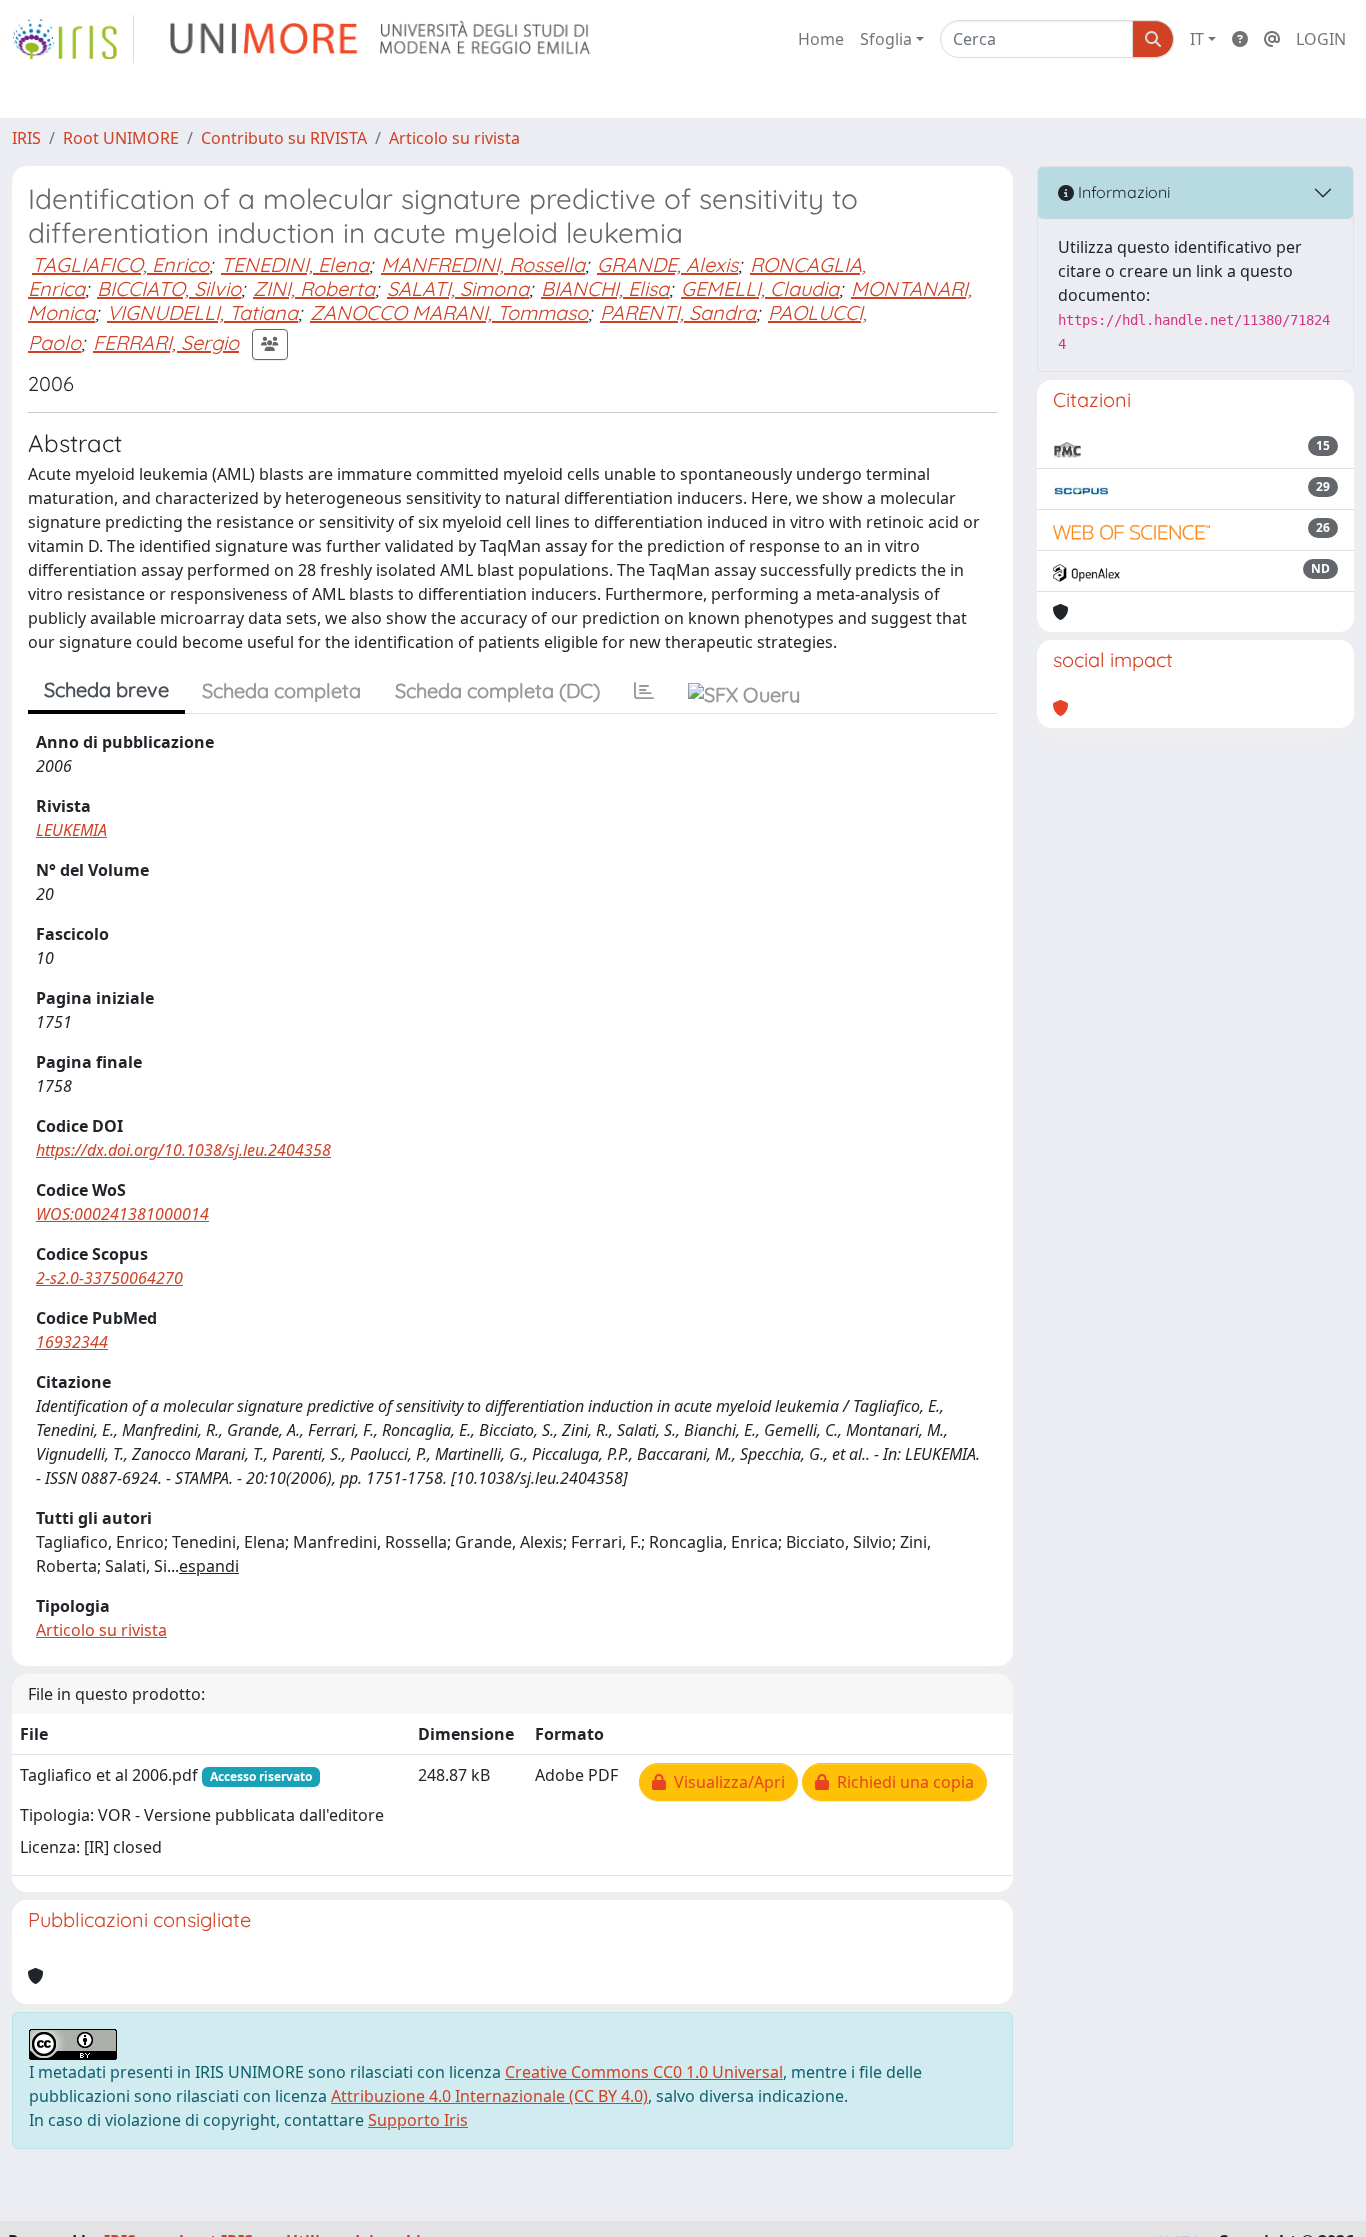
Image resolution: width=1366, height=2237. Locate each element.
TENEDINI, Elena (295, 264)
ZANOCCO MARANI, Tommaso (449, 312)
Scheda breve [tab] (106, 689)
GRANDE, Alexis (667, 264)
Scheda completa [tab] (281, 690)
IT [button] (1197, 39)
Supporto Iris (418, 2120)
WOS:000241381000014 (122, 1214)
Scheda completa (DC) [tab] (497, 690)
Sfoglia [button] (886, 39)
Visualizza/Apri (725, 1782)
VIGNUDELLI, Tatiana (202, 312)
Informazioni (1122, 192)
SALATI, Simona (458, 288)
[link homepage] (73, 39)
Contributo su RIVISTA (284, 138)
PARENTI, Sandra (678, 312)
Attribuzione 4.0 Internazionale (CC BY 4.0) (489, 2096)
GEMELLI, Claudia (760, 288)
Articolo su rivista (454, 138)
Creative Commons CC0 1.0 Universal (644, 2072)
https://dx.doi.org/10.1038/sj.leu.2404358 (183, 1150)
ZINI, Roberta (314, 288)
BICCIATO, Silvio (169, 288)
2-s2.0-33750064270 (109, 1278)
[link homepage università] (381, 39)
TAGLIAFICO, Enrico (120, 264)
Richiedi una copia (901, 1782)
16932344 (72, 1342)
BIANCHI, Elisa (605, 288)
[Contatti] (1272, 39)
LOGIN (1321, 39)
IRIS (26, 138)
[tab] (644, 691)
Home (821, 39)
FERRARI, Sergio (166, 342)
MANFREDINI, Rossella (483, 264)
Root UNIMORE (121, 138)
